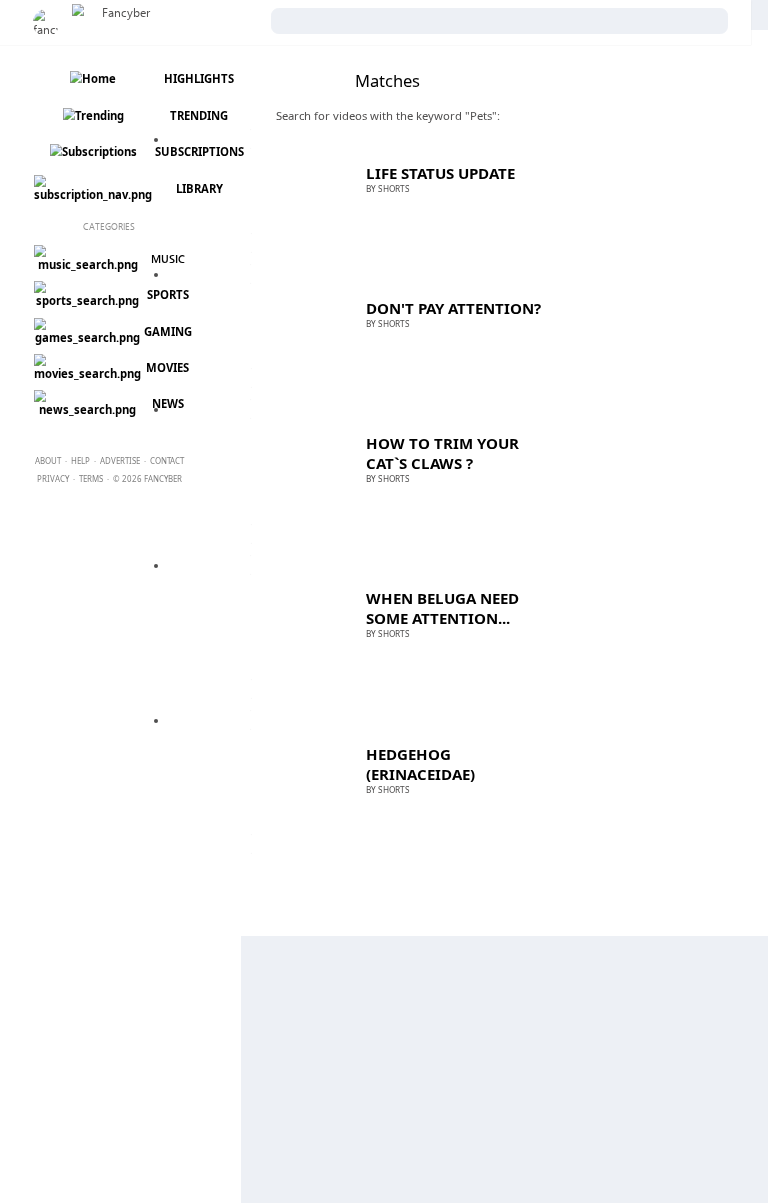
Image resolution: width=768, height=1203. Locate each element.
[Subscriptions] (91, 151)
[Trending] (91, 115)
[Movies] (86, 373)
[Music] (86, 264)
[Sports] (86, 300)
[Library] (92, 194)
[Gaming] (86, 337)
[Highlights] (92, 78)
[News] (86, 409)
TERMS (91, 479)
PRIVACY (53, 479)
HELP (80, 461)
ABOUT (48, 461)
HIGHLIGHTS (199, 78)
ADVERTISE (120, 461)
